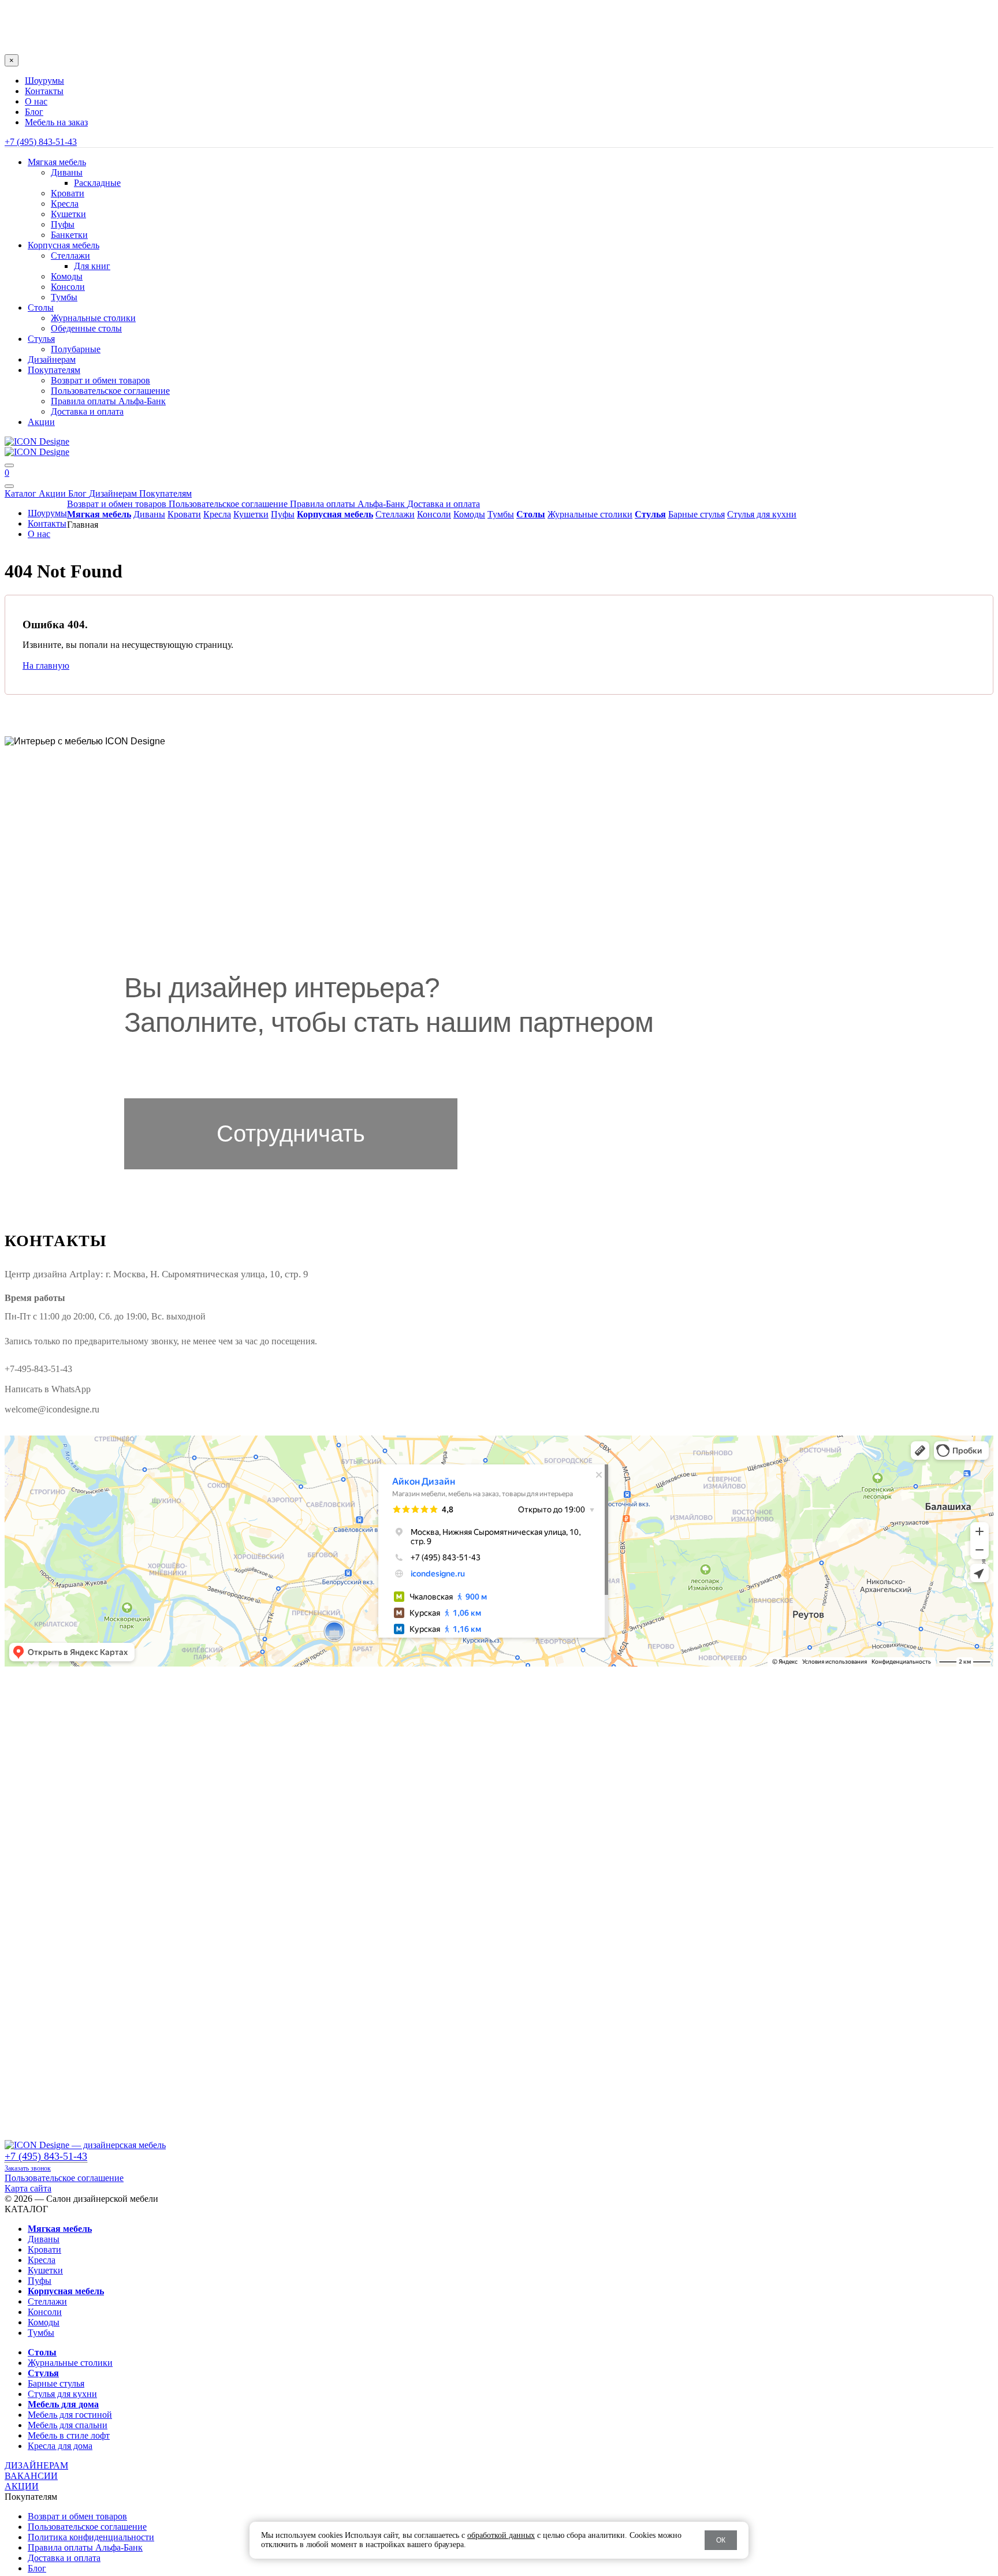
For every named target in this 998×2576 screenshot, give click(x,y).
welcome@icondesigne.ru (52, 1409)
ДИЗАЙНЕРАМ (36, 2465)
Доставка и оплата (87, 411)
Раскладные (97, 183)
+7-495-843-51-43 (38, 1369)
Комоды (67, 276)
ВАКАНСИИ (31, 2476)
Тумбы (64, 297)
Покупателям (165, 493)
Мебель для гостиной (70, 2415)
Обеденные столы (86, 328)
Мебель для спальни (68, 2425)
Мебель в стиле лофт (69, 2435)
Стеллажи (70, 256)
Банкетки (69, 235)
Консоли (68, 287)
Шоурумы (44, 81)
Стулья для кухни (762, 514)
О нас (36, 101)
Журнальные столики (93, 318)
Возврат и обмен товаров (100, 380)
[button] (499, 17)
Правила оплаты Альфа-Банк (108, 401)
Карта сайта (28, 2188)
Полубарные (76, 349)
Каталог (22, 493)
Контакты (44, 91)
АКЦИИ (22, 2486)
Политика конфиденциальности (91, 2537)
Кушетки (68, 214)
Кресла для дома (60, 2446)
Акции (53, 493)
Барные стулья (697, 514)
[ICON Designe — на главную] (85, 2145)
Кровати (68, 193)
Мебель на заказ (56, 122)
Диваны (67, 172)
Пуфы (63, 224)
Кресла (65, 204)
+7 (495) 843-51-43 (41, 142)
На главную (46, 666)
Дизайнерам (114, 493)
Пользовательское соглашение (110, 391)
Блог (34, 112)
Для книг (92, 266)
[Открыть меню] (9, 465)
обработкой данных (501, 2535)
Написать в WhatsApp (48, 1389)
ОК (721, 2540)
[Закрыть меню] (9, 486)
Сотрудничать (291, 1134)
